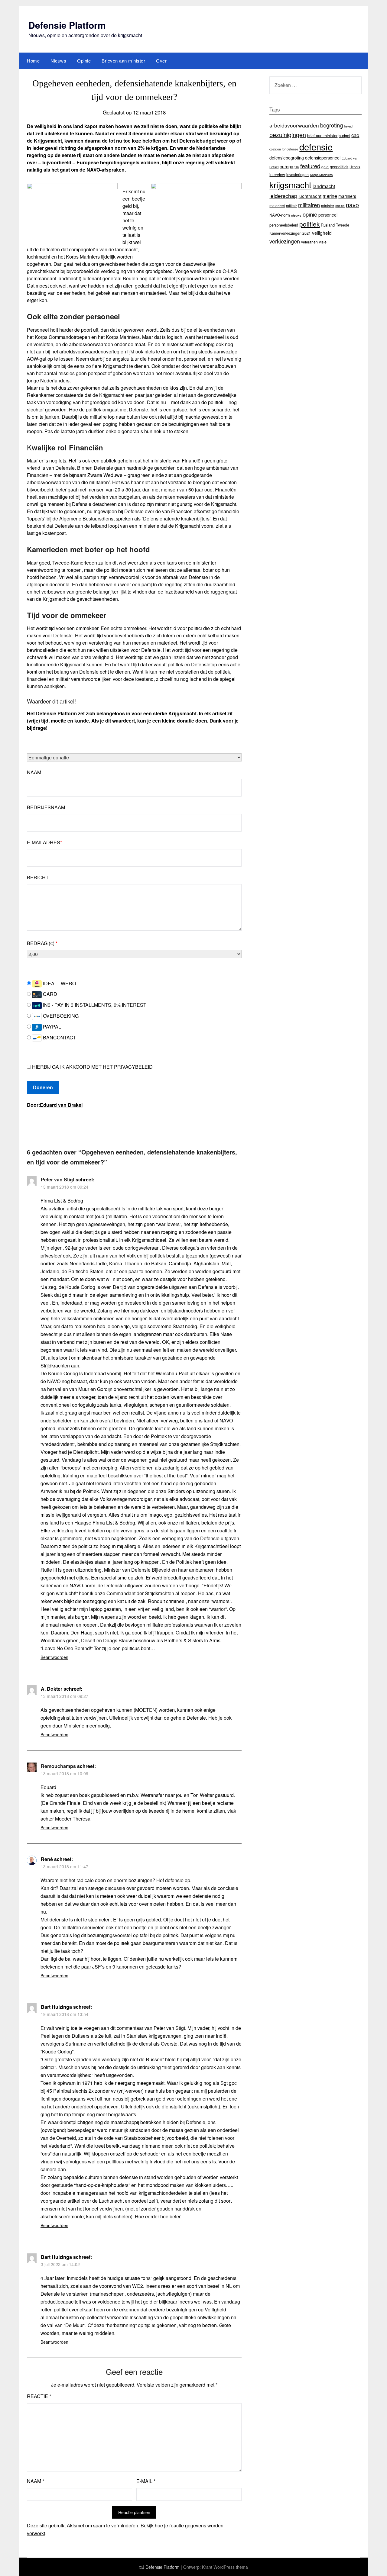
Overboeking (60, 1016)
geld (325, 167)
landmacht (324, 186)
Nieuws (58, 61)
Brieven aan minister (123, 61)
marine (330, 196)
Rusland (328, 225)
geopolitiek (339, 167)
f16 (297, 167)
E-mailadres (44, 842)
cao (355, 135)
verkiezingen (285, 241)
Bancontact (59, 1037)
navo (352, 205)
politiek (309, 224)
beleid (348, 126)
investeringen (298, 174)
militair (291, 206)
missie (340, 206)
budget (344, 136)
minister (328, 206)
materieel (277, 206)
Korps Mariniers (321, 175)
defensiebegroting (287, 158)
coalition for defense (284, 149)
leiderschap (283, 196)
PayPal (51, 1027)
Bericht (38, 877)
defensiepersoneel (323, 158)
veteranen (309, 242)
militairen (309, 205)
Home (33, 61)
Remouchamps (58, 1766)
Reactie (39, 2396)
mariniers (347, 196)
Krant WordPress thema (225, 2567)
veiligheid (322, 233)
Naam (34, 772)
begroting (332, 125)
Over (161, 61)
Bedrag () (42, 943)
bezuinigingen (288, 135)
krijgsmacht (290, 185)
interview (277, 174)
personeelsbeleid (284, 225)
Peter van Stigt (58, 1179)
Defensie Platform (67, 25)
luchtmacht (310, 196)
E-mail (146, 2481)
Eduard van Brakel (61, 1105)
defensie (316, 147)
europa (286, 166)
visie (323, 242)
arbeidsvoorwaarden (294, 125)
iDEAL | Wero (59, 983)
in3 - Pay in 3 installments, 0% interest (94, 1005)
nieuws (296, 215)
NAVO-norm (280, 215)
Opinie (84, 61)
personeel (328, 215)
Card (49, 994)
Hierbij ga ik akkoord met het (92, 1067)
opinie (310, 214)
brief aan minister (322, 135)
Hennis (355, 167)
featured (310, 166)
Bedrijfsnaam (46, 807)
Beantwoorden (54, 1657)
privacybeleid (133, 1067)
